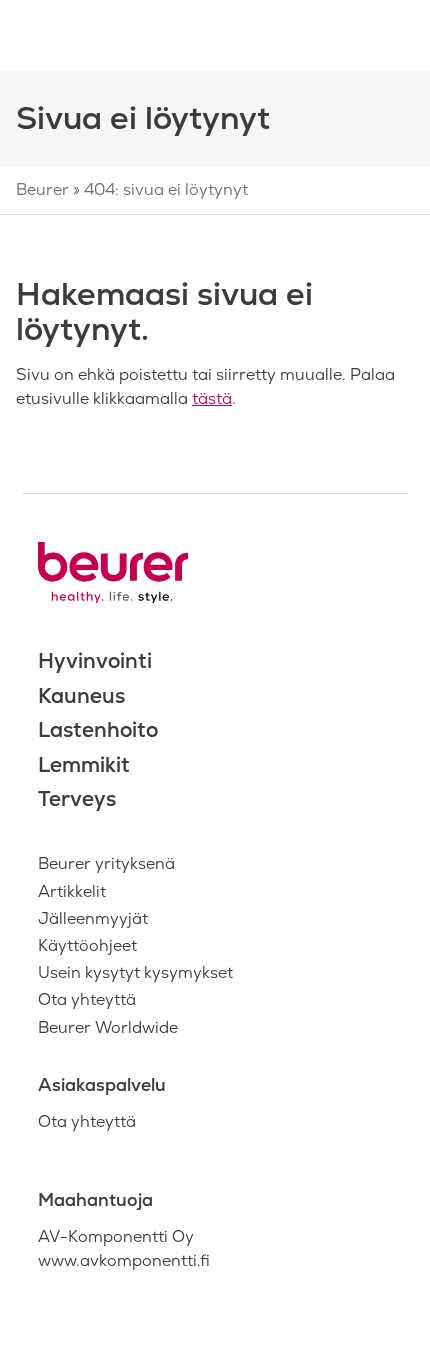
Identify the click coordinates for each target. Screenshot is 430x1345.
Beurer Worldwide (108, 1027)
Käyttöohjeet (87, 945)
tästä (212, 398)
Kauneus (81, 695)
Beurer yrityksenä (106, 863)
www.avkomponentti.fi (124, 1260)
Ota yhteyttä (87, 999)
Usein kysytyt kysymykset (135, 972)
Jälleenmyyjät (93, 918)
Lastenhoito (98, 729)
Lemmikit (84, 764)
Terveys (77, 798)
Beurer (42, 189)
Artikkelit (72, 891)
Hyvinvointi (95, 660)
